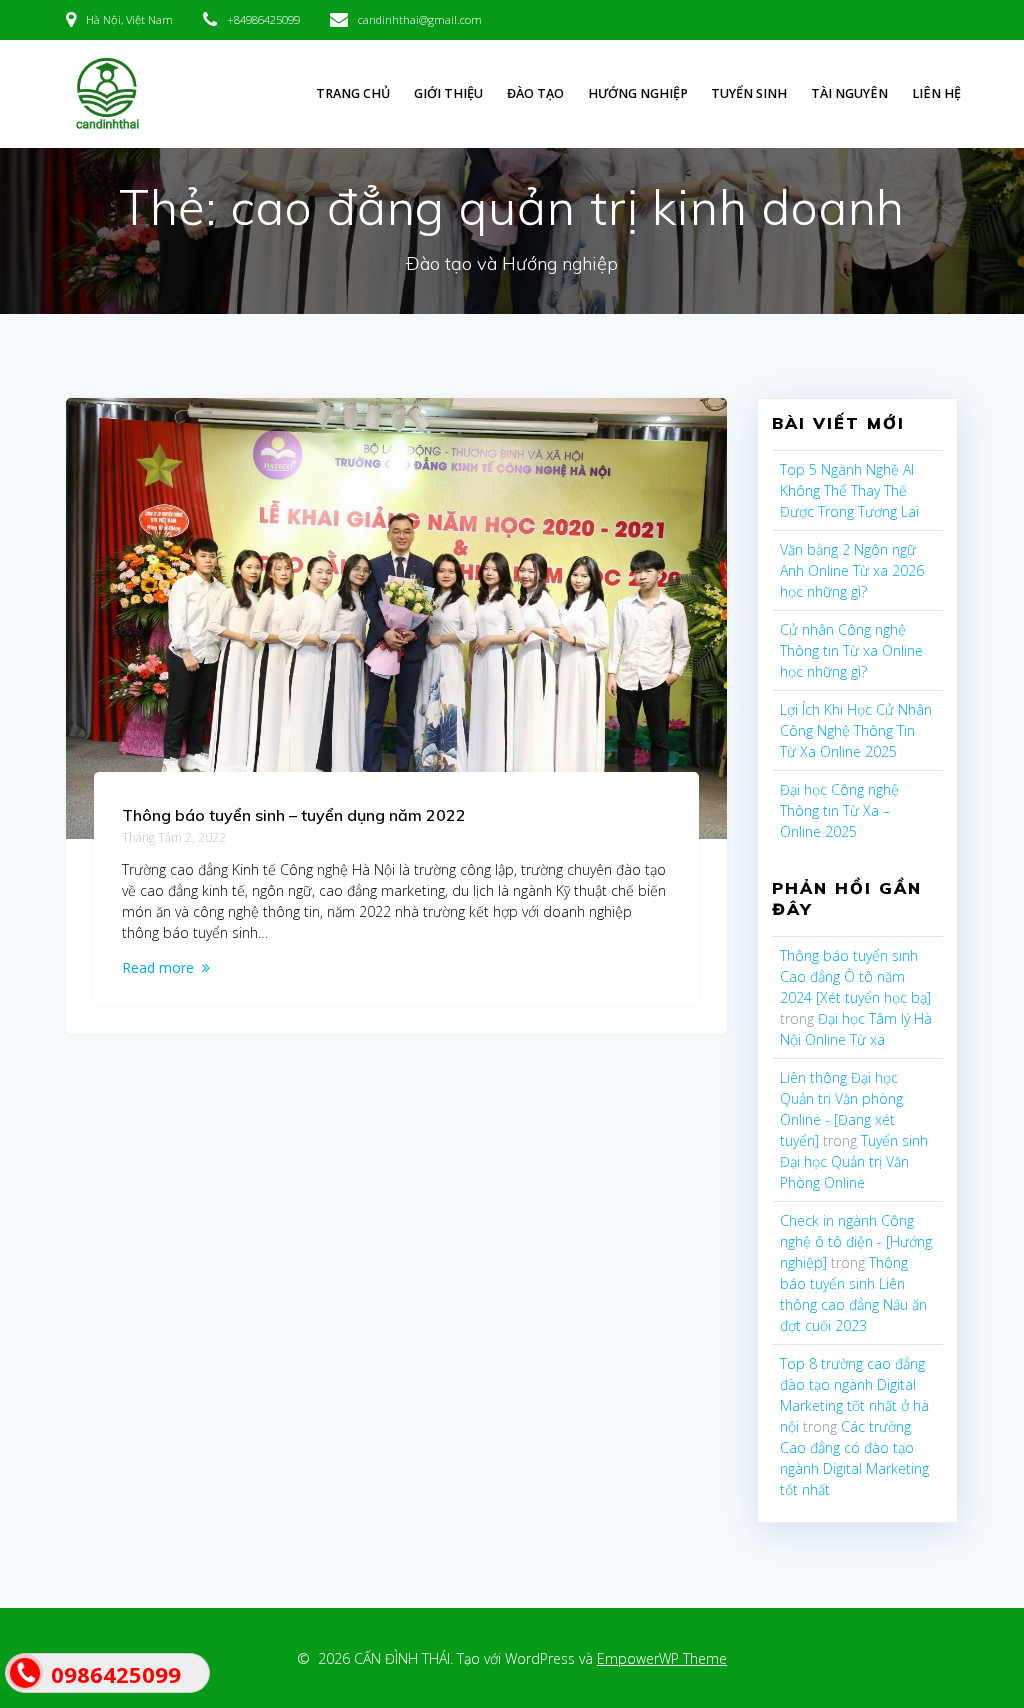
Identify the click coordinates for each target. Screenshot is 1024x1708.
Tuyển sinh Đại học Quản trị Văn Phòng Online (854, 1161)
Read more (158, 967)
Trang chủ (353, 93)
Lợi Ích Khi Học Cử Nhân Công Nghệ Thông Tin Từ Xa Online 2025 (856, 730)
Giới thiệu (448, 93)
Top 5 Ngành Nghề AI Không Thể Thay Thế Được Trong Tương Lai (849, 490)
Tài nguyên (849, 93)
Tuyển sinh (749, 93)
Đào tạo (535, 93)
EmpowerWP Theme (662, 1658)
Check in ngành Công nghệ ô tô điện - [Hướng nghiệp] (856, 1241)
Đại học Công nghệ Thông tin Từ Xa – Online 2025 (839, 810)
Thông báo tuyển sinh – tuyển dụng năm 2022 (294, 815)
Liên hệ (936, 93)
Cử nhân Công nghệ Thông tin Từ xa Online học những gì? (851, 650)
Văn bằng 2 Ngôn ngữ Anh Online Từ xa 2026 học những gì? (852, 570)
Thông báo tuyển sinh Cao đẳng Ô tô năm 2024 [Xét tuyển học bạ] (855, 976)
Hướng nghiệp (638, 93)
